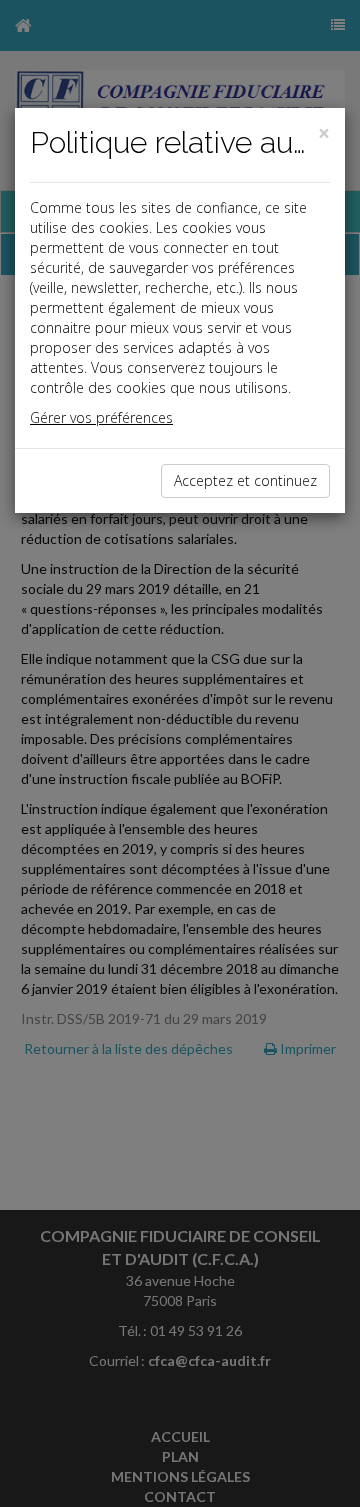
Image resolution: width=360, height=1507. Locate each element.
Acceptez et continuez (245, 480)
